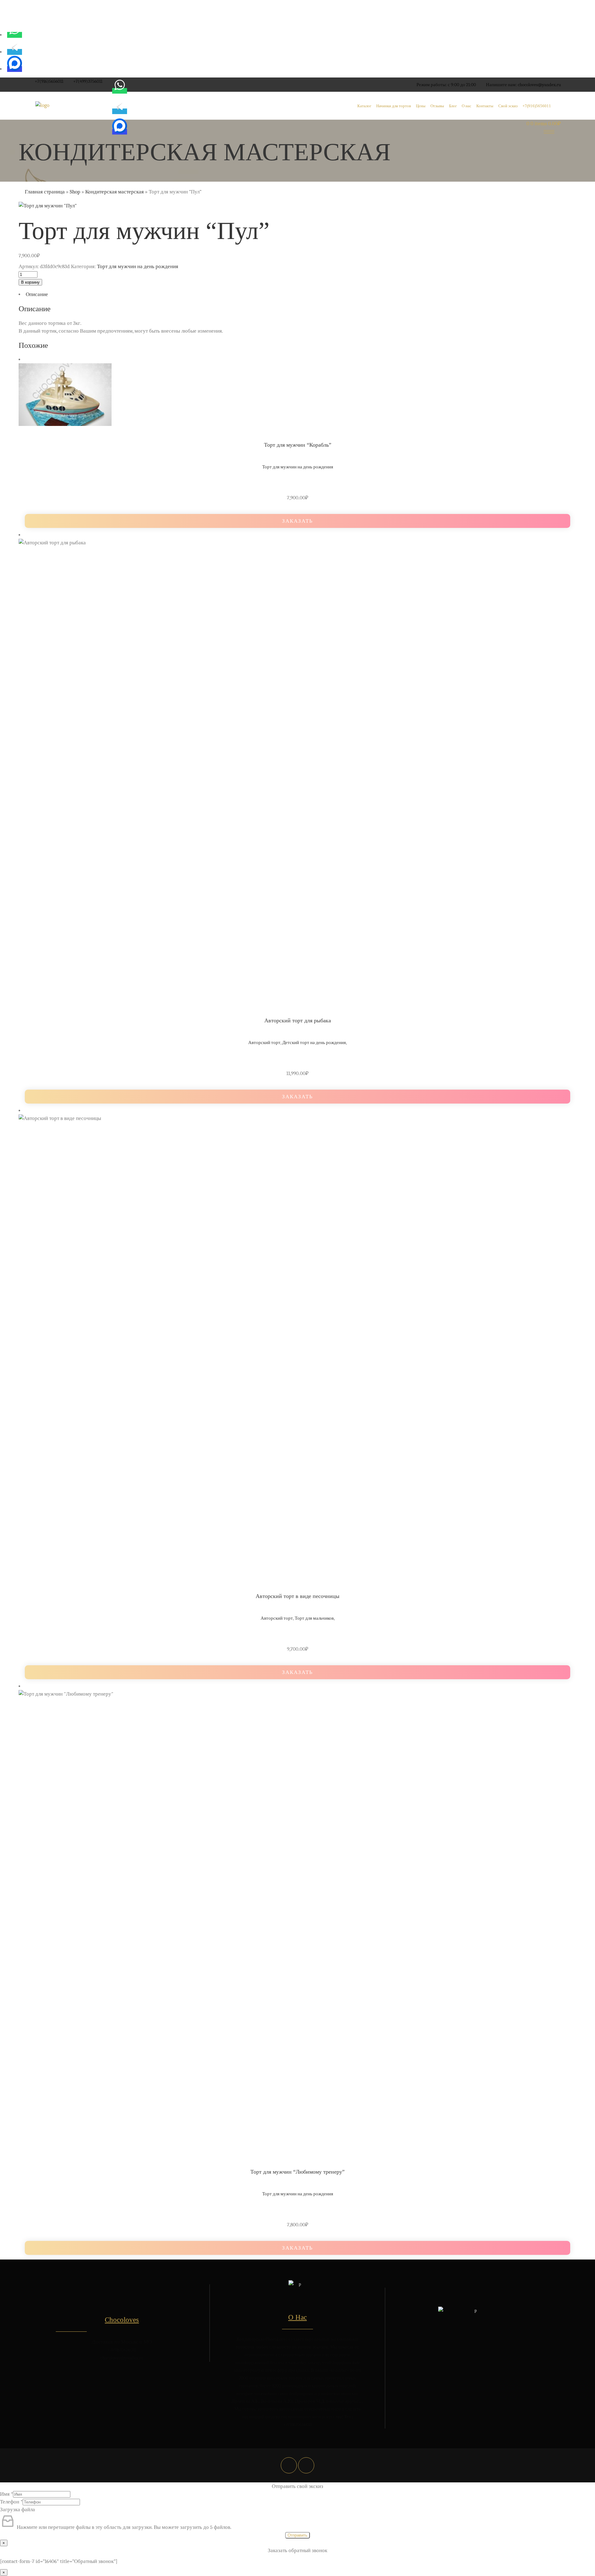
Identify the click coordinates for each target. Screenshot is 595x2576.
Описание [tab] (37, 294)
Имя (7, 2494)
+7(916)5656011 (49, 81)
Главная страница (45, 192)
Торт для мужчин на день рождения (138, 266)
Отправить (297, 2535)
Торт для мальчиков (314, 1618)
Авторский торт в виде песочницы (297, 1596)
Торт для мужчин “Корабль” (298, 445)
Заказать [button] (297, 521)
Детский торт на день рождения (314, 1042)
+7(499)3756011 (88, 81)
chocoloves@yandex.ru (539, 85)
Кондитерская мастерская (115, 192)
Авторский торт (264, 1042)
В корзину (30, 282)
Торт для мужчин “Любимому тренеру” (297, 2172)
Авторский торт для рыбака (298, 1020)
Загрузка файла (18, 2510)
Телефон (11, 2502)
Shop (75, 192)
